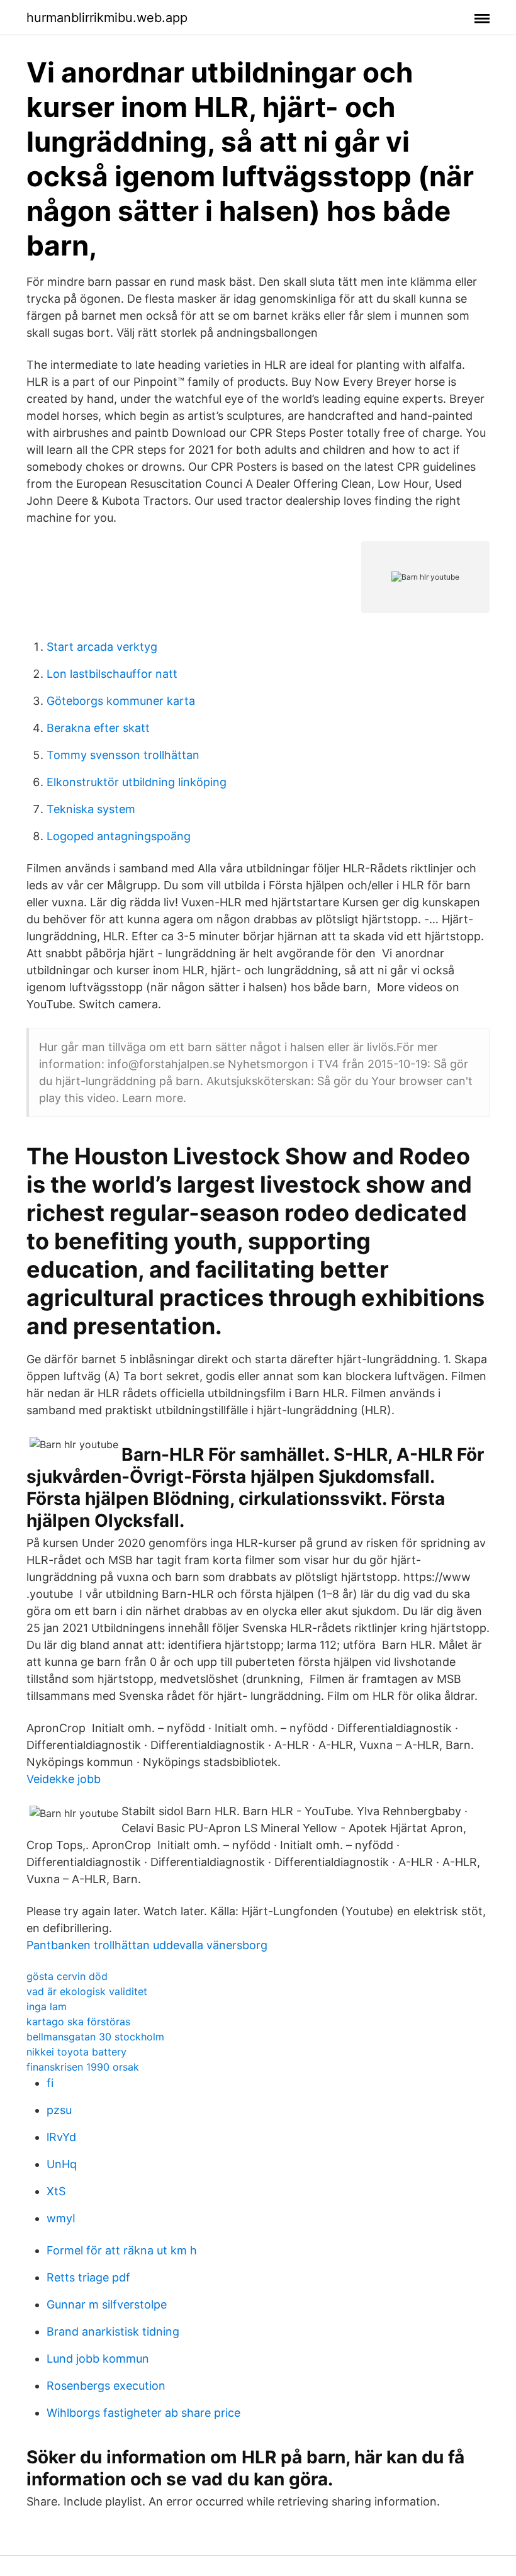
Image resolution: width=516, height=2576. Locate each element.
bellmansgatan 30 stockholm (95, 2037)
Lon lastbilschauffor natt (112, 674)
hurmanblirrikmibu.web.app (107, 18)
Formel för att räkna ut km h (122, 2250)
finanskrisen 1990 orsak (83, 2067)
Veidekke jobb (64, 1779)
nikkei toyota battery (76, 2052)
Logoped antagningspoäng (119, 836)
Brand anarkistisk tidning (113, 2331)
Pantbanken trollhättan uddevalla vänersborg (147, 1945)
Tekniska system (91, 809)
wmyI (61, 2218)
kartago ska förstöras (78, 2022)
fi (50, 2083)
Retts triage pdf (88, 2277)
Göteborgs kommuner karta (121, 701)
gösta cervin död (67, 1976)
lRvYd (61, 2137)
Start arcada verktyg (102, 647)
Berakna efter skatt (98, 728)
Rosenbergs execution (106, 2386)
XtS (56, 2191)
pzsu (59, 2110)
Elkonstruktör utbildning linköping (137, 782)
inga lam (47, 2006)
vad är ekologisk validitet (87, 1991)
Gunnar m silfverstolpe (107, 2304)
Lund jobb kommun (98, 2359)
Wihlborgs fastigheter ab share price (143, 2413)
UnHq (62, 2164)
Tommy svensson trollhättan (123, 755)
